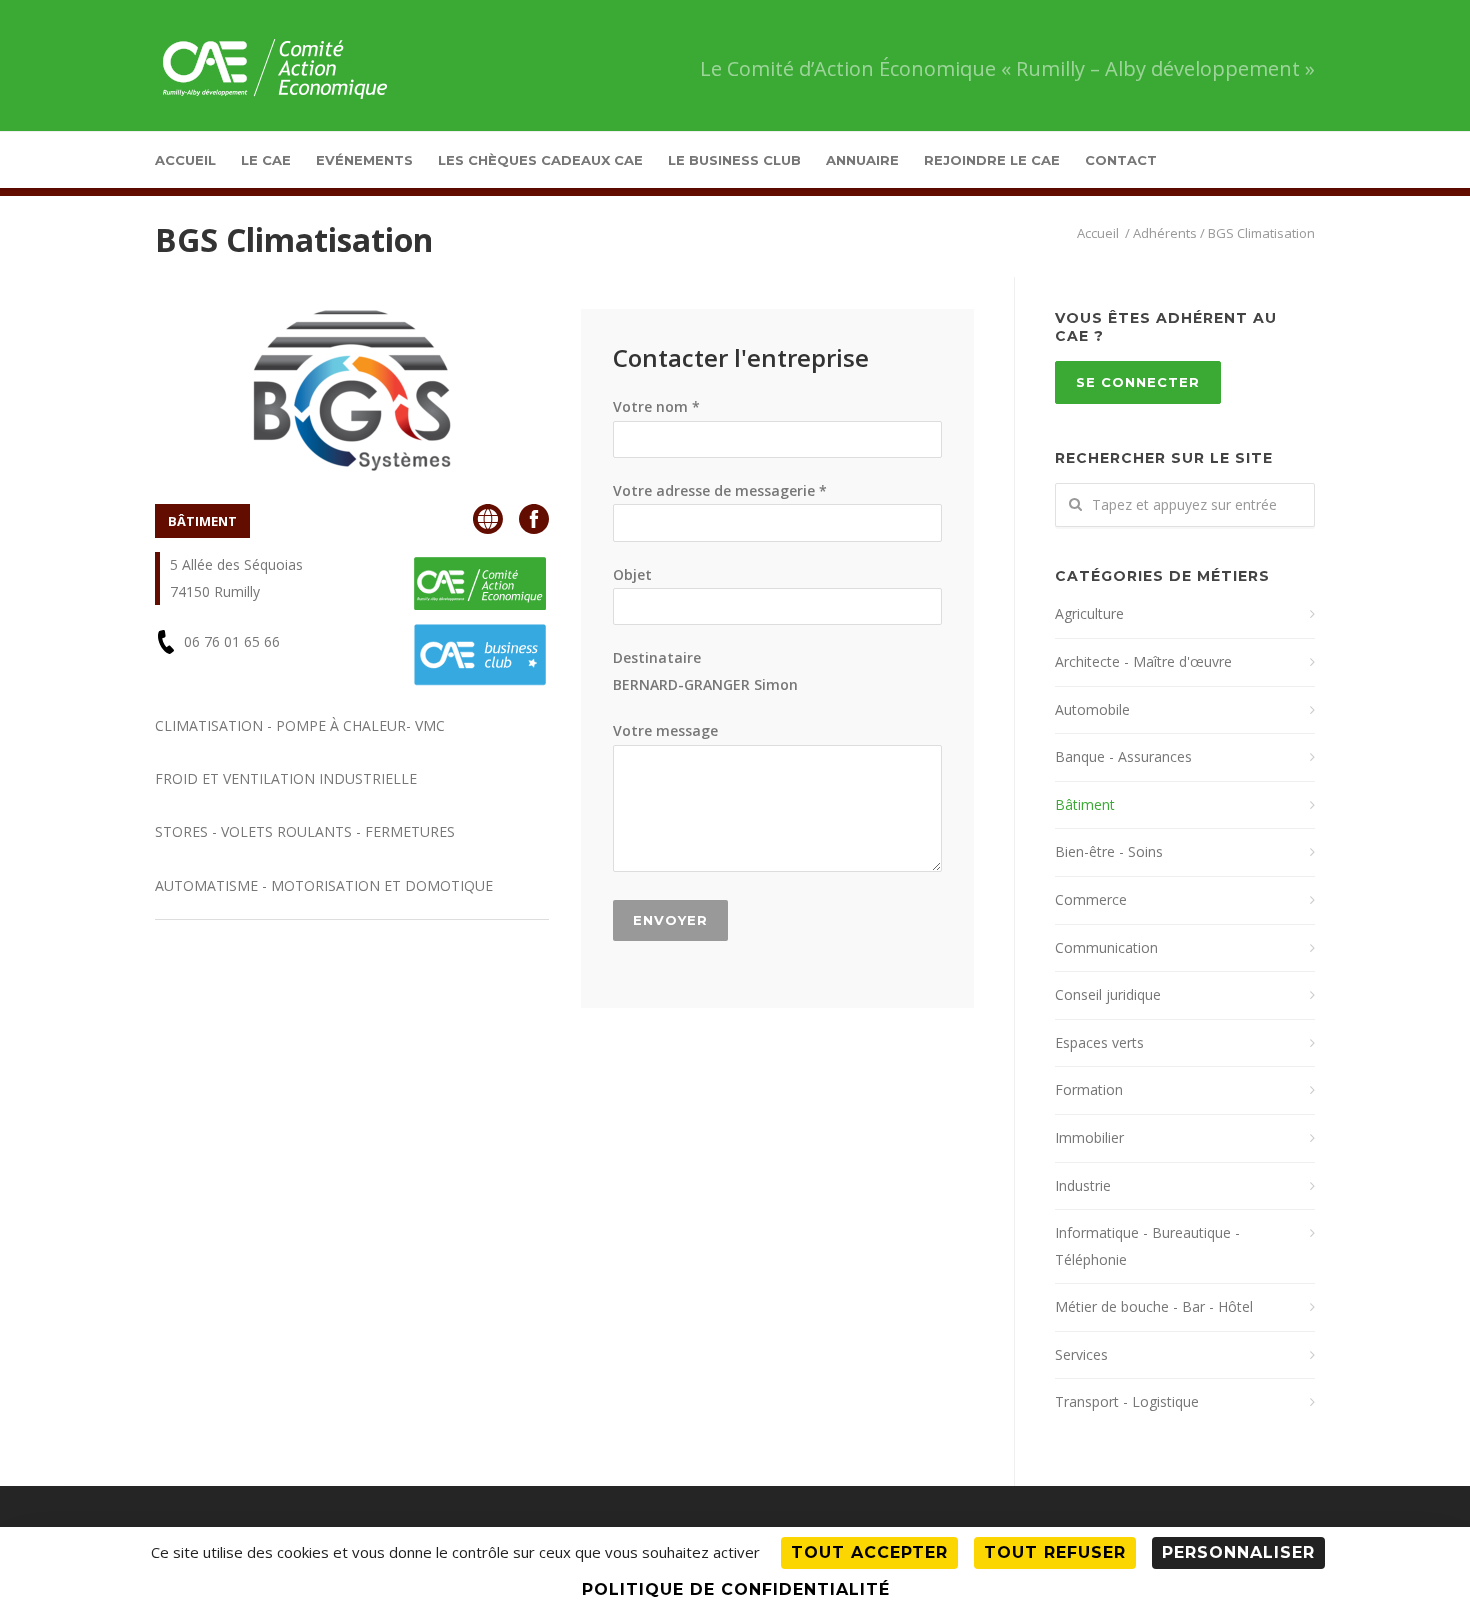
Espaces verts (1099, 1042)
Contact (1121, 160)
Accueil (185, 160)
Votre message (665, 730)
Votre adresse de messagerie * (720, 490)
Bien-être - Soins (1109, 851)
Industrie (1083, 1185)
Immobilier (1089, 1137)
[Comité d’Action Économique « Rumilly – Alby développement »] (1099, 233)
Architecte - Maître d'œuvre (1143, 661)
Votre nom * (656, 406)
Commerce (1091, 899)
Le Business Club (734, 160)
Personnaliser (1238, 1552)
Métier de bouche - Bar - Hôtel (1154, 1306)
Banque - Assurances (1123, 756)
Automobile (1092, 709)
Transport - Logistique (1127, 1401)
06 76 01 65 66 (232, 641)
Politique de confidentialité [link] (736, 1589)
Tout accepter (869, 1552)
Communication (1106, 947)
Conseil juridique (1108, 994)
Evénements (364, 160)
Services (1081, 1354)
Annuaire (862, 160)
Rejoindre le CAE (992, 160)
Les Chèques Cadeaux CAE (540, 160)
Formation (1089, 1089)
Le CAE (266, 160)
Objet (632, 574)
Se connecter (1138, 382)
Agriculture (1089, 613)
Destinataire (705, 671)
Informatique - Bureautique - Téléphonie (1147, 1246)
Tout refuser (1055, 1552)
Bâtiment (1085, 804)
